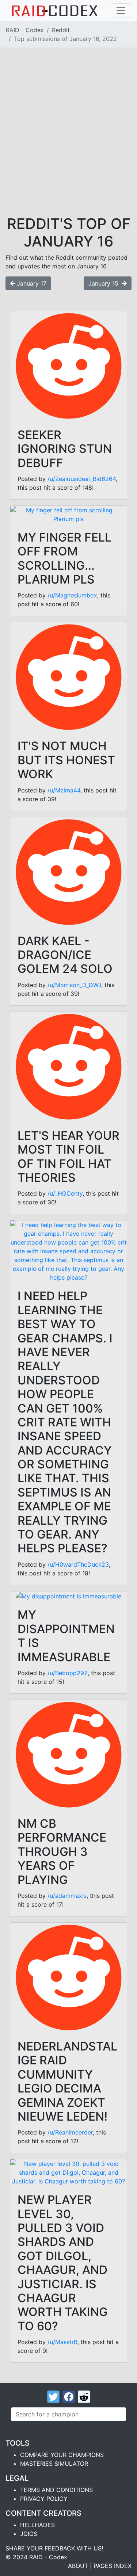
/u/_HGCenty (65, 1193)
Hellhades (37, 2525)
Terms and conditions (56, 2490)
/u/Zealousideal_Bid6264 (82, 479)
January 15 (104, 283)
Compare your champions (62, 2455)
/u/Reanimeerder (70, 2132)
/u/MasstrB (62, 2342)
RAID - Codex (25, 30)
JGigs (29, 2534)
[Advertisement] (68, 143)
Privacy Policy (44, 2499)
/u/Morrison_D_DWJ (74, 985)
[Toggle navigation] (121, 11)
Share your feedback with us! (54, 2548)
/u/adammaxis (67, 1896)
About (78, 2566)
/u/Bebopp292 (68, 1673)
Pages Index (113, 2566)
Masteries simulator (54, 2464)
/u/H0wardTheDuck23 (78, 1564)
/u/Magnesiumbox (72, 595)
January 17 (32, 283)
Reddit (61, 30)
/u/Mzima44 (64, 790)
